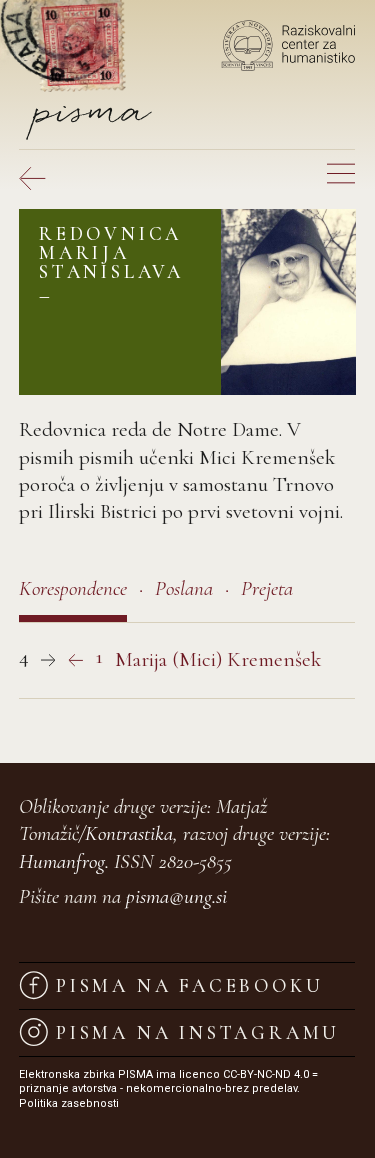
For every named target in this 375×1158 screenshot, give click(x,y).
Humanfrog (62, 861)
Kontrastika (129, 833)
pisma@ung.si (176, 896)
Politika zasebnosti (69, 1103)
